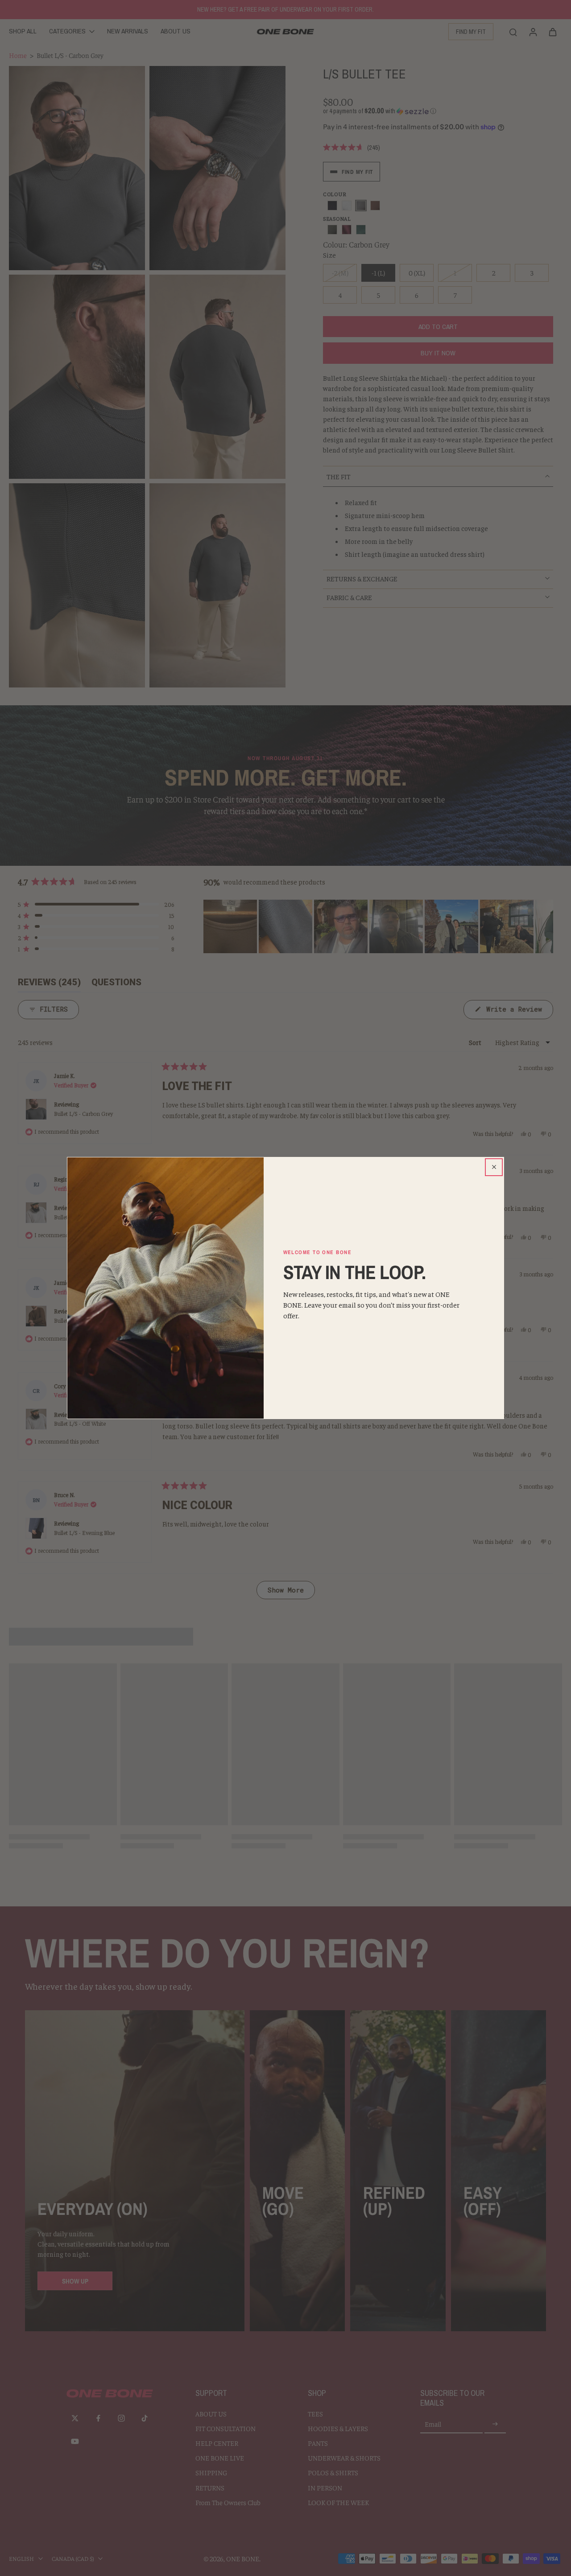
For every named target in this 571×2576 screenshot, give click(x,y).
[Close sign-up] (494, 1167)
